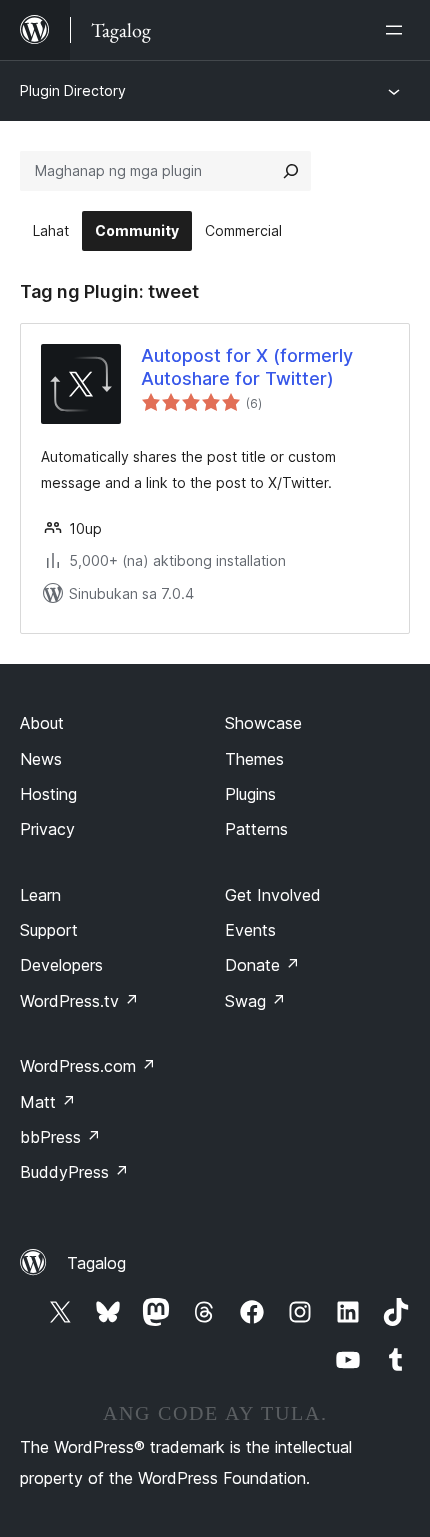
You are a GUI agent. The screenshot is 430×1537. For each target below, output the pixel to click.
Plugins (250, 794)
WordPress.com (88, 1066)
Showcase (263, 723)
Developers (61, 965)
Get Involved (273, 895)
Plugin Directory (73, 90)
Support (49, 930)
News (41, 759)
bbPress (60, 1137)
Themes (254, 759)
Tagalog (96, 1263)
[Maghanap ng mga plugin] (291, 171)
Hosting (48, 794)
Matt (48, 1102)
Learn (40, 895)
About (42, 723)
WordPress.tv (79, 1001)
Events (250, 930)
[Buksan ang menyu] (398, 30)
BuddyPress (74, 1172)
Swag (255, 1001)
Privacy (47, 829)
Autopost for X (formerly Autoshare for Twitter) (247, 367)
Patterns (256, 829)
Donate (262, 965)
